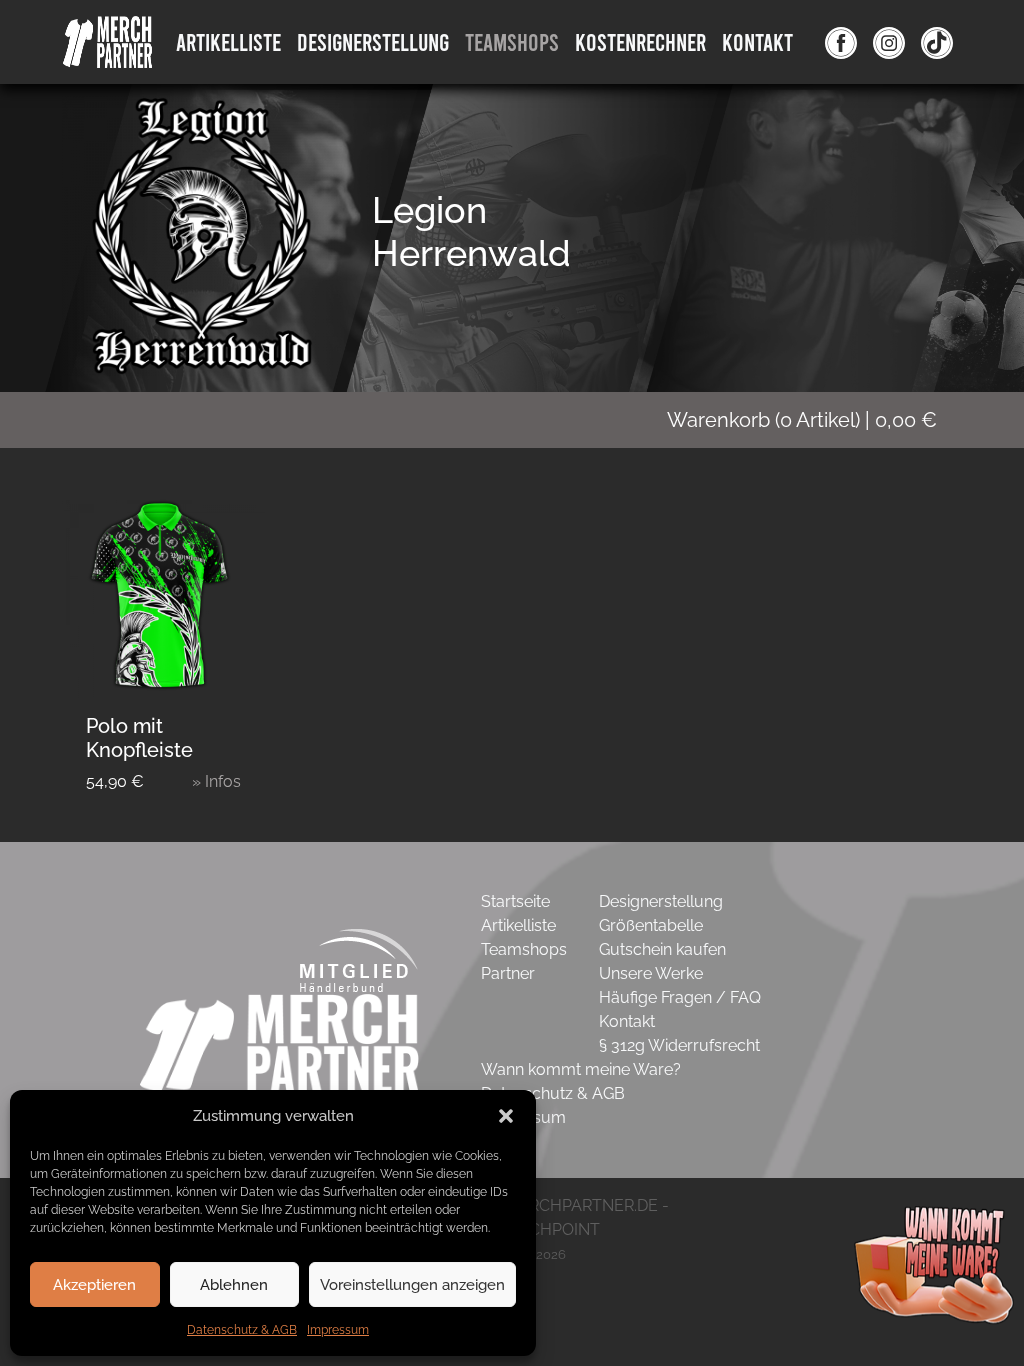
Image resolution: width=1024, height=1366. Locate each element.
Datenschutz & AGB (242, 1330)
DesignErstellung (373, 41)
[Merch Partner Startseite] (280, 1042)
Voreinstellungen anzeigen (412, 1285)
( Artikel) (802, 420)
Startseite (515, 901)
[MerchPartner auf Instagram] (889, 42)
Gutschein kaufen (662, 949)
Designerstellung (661, 901)
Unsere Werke (651, 973)
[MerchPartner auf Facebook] (841, 42)
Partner (508, 973)
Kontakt (757, 41)
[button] (506, 1116)
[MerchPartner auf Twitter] (937, 42)
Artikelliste (228, 41)
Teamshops (512, 41)
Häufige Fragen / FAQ (680, 997)
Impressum (338, 1330)
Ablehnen (234, 1285)
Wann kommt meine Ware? (581, 1069)
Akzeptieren (94, 1285)
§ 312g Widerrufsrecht (679, 1045)
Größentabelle (651, 925)
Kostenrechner (640, 41)
